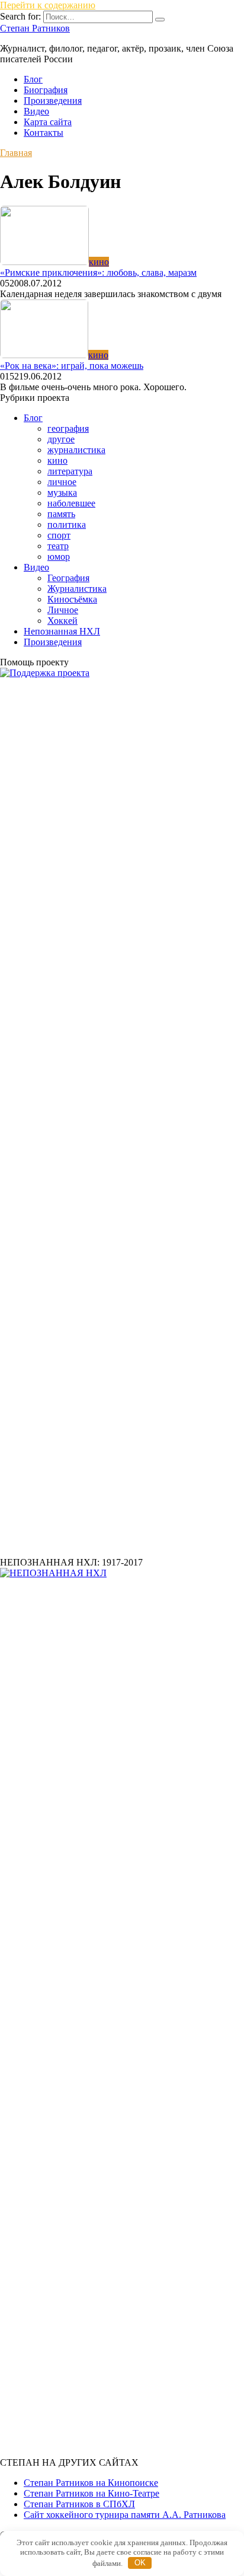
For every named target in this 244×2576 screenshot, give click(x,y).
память (61, 514)
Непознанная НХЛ (62, 631)
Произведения (53, 101)
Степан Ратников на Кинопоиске (91, 2483)
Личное (63, 610)
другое (61, 439)
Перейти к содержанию (48, 5)
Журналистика (77, 589)
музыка (62, 492)
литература (70, 471)
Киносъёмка (72, 599)
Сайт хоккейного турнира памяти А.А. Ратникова (125, 2515)
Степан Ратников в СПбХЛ (79, 2504)
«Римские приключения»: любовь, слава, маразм (98, 272)
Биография (46, 90)
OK (140, 2563)
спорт (59, 535)
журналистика (76, 450)
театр (58, 546)
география (68, 428)
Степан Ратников (35, 28)
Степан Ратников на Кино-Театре (91, 2493)
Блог (33, 79)
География (68, 578)
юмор (59, 557)
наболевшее (71, 503)
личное (62, 482)
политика (67, 525)
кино (57, 460)
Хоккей (62, 621)
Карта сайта (48, 122)
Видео (36, 111)
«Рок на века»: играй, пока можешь (72, 366)
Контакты (44, 133)
